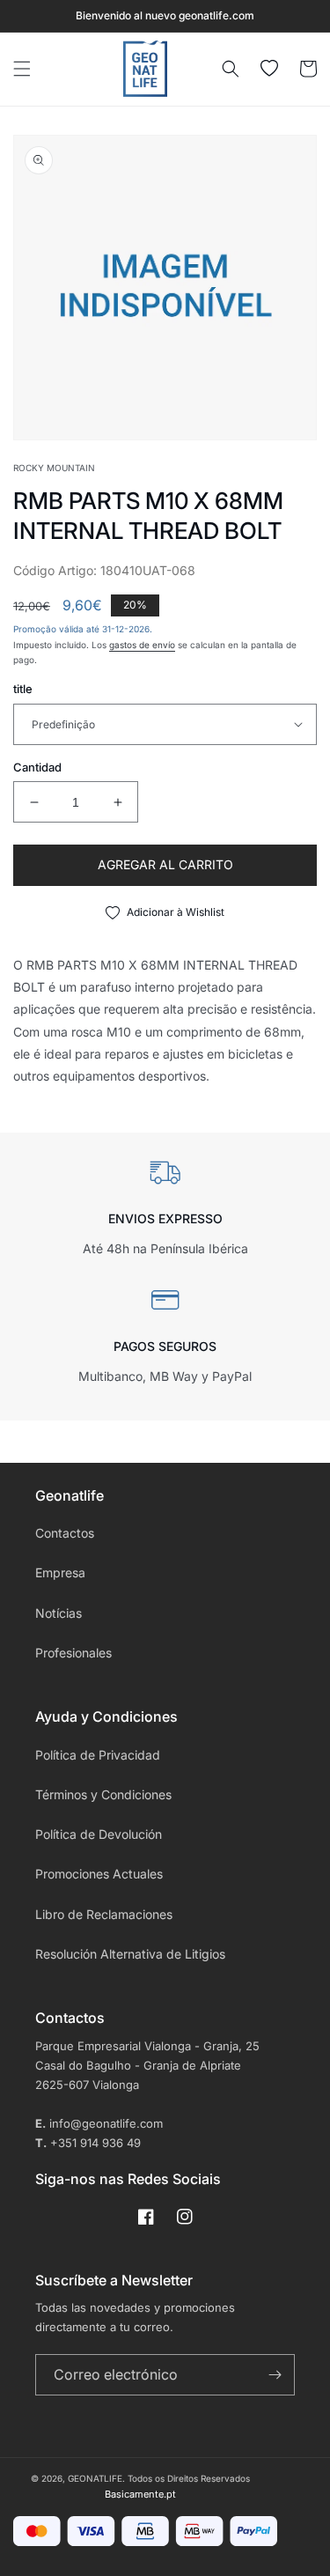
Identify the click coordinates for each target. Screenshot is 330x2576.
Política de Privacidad (98, 1755)
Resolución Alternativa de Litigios (130, 1954)
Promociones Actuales (99, 1874)
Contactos (65, 1533)
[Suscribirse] (275, 2375)
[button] (22, 69)
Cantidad (37, 767)
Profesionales (73, 1653)
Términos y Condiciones (103, 1794)
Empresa (60, 1572)
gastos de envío (142, 645)
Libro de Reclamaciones (104, 1914)
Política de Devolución (99, 1834)
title (23, 689)
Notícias (59, 1613)
